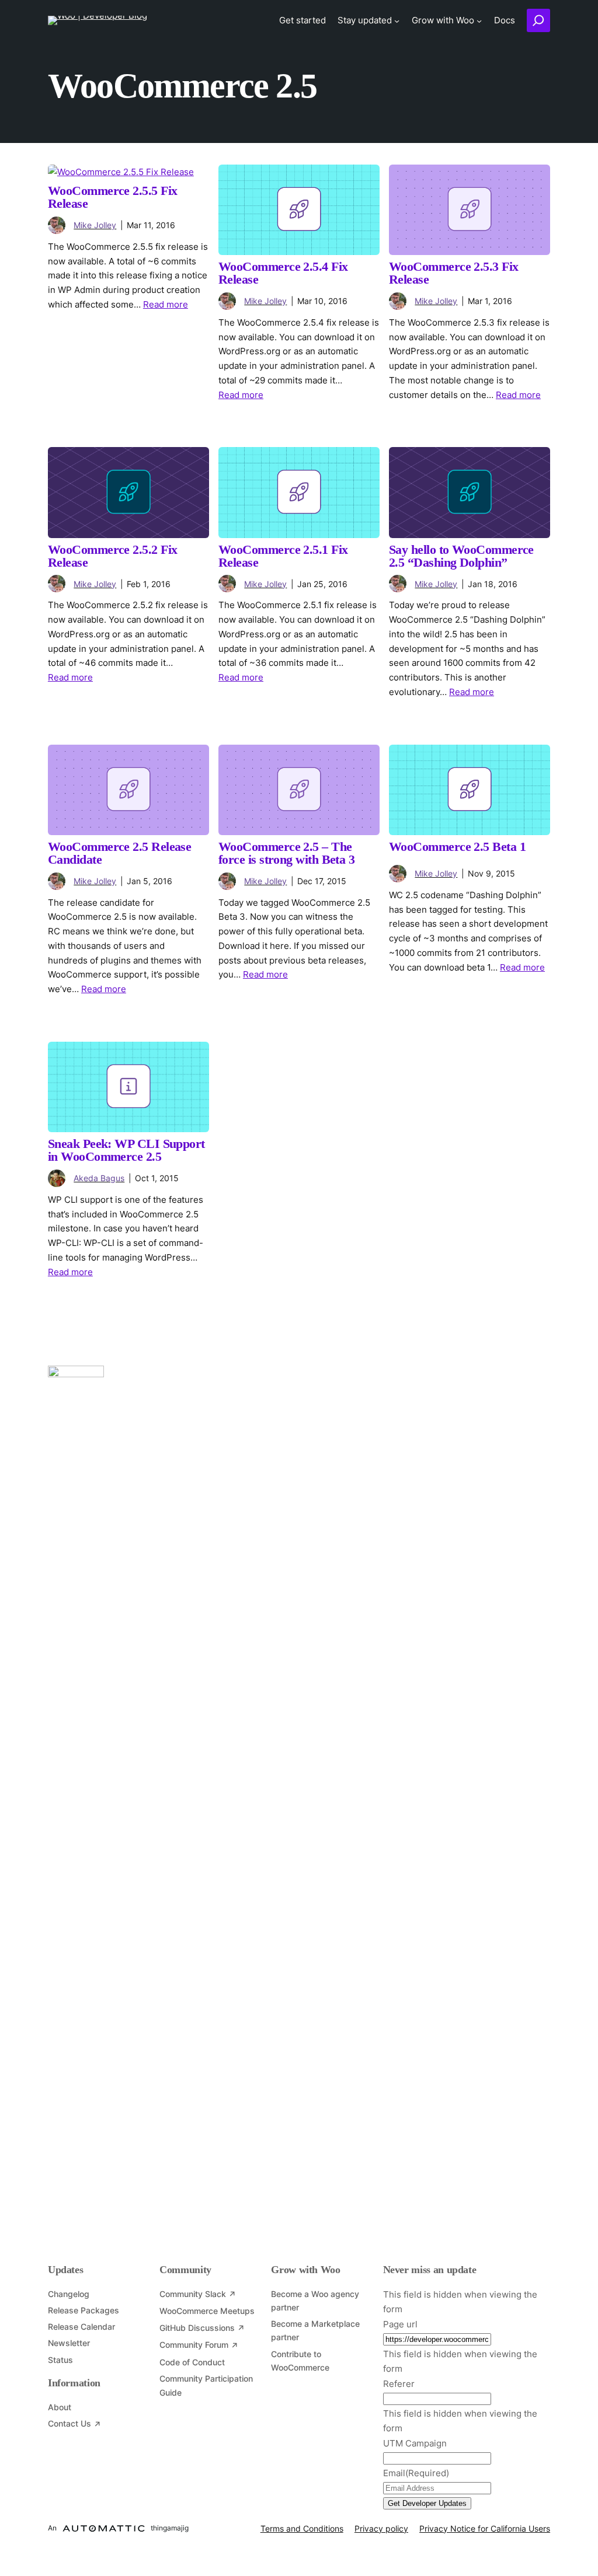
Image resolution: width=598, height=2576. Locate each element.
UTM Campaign (415, 2443)
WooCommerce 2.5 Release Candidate (119, 854)
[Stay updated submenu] (397, 20)
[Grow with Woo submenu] (479, 20)
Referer (399, 2384)
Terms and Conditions (302, 2528)
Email (416, 2473)
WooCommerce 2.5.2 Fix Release (113, 557)
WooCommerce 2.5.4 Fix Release (283, 274)
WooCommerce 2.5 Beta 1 (457, 847)
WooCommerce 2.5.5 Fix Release (113, 198)
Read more (166, 304)
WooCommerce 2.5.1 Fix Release (283, 557)
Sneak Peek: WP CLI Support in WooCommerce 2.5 (126, 1151)
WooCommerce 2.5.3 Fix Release (454, 274)
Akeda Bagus (99, 1178)
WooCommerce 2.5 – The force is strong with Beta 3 (286, 854)
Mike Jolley (95, 225)
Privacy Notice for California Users (485, 2528)
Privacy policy (381, 2528)
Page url (400, 2324)
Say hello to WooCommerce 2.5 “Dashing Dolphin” (461, 557)
